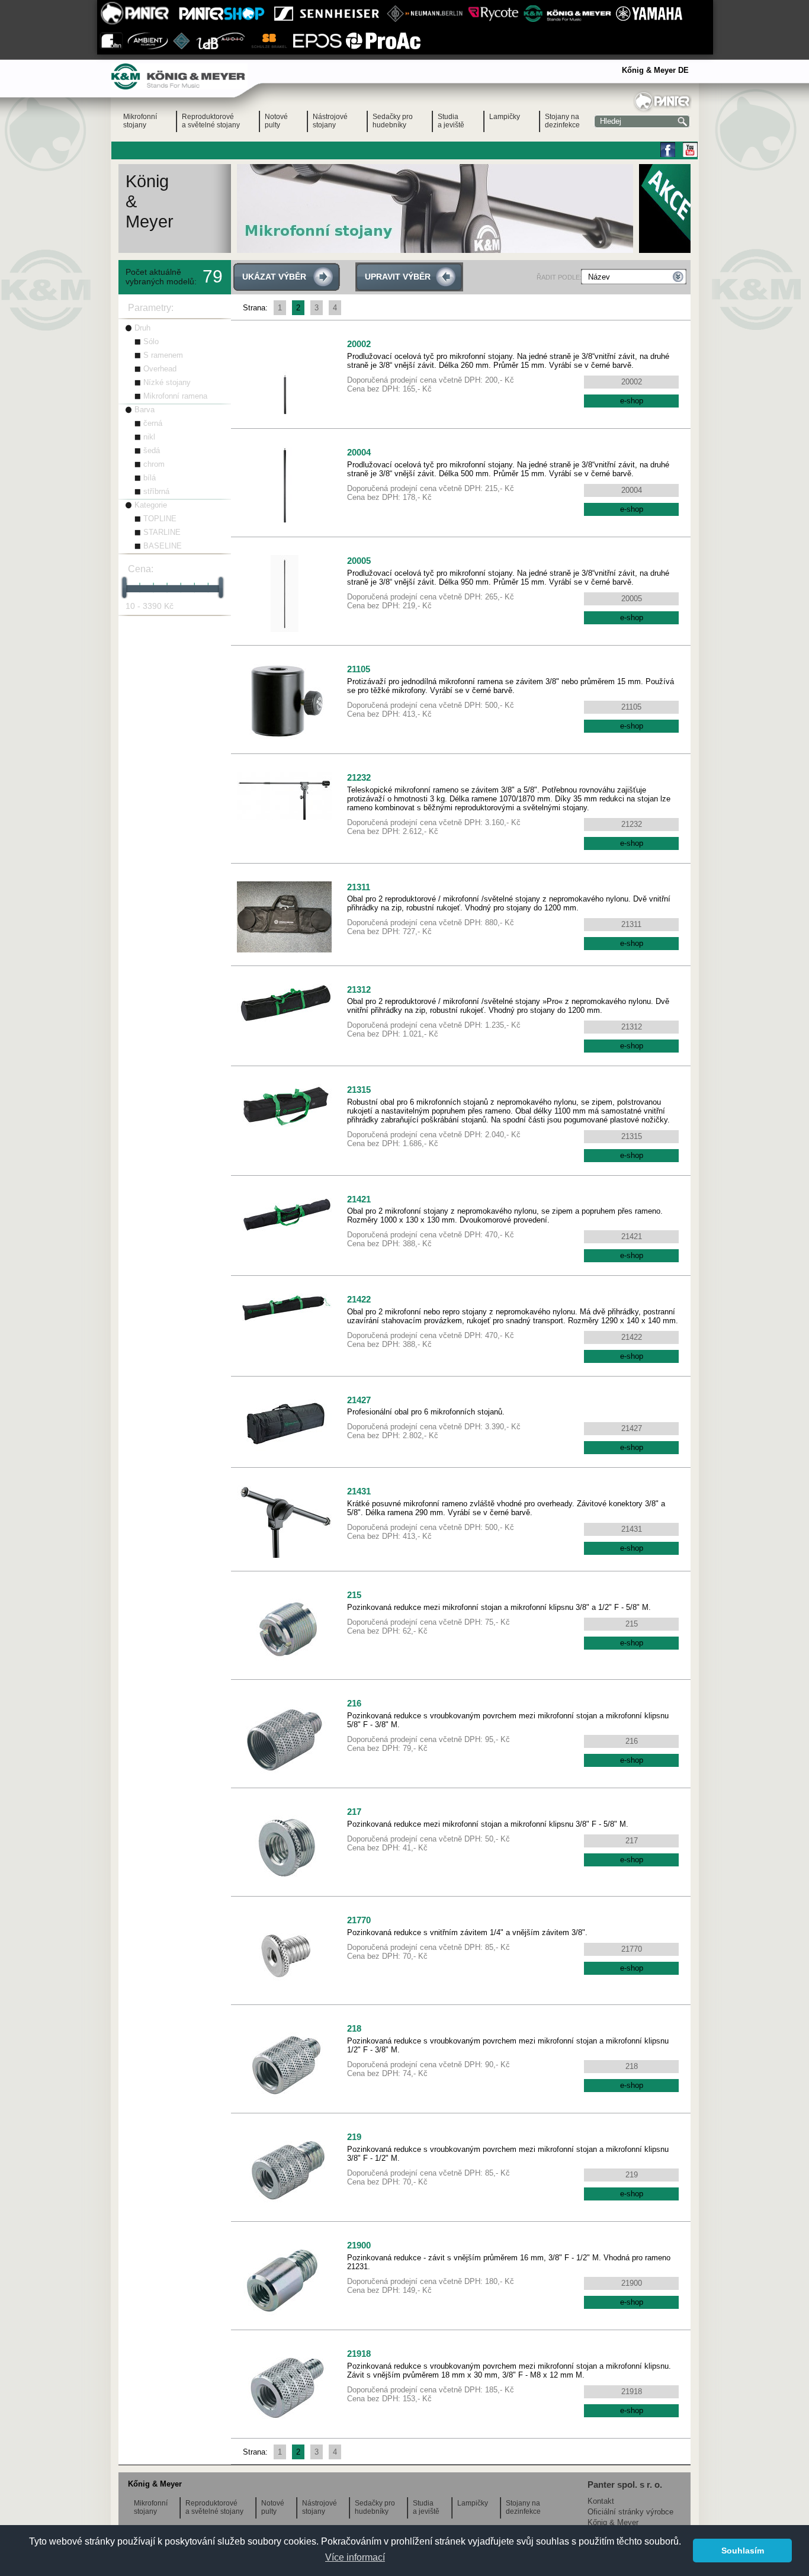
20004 (359, 452)
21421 (359, 1199)
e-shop (632, 401)
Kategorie (151, 505)
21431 (359, 1491)
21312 (359, 989)
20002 (359, 344)
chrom (154, 464)
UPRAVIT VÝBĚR (398, 277)
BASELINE (163, 546)
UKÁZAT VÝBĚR (274, 277)
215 (354, 1595)
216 (354, 1703)
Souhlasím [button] (743, 2551)
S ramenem (163, 355)
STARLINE (162, 532)
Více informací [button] (355, 2557)
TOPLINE (160, 519)
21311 (359, 887)
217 (354, 1812)
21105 (359, 669)
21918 (359, 2354)
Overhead (160, 369)
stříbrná (156, 491)
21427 (359, 1400)
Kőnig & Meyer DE (655, 70)
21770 (359, 1920)
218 (354, 2028)
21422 (359, 1299)
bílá (150, 478)
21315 (359, 1090)
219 (354, 2137)
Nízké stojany (167, 382)
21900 (359, 2245)
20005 (359, 561)
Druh (142, 328)
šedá (152, 450)
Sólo (151, 341)
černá (153, 423)
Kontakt (601, 2501)
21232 (359, 777)
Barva (145, 410)
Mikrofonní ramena (175, 396)
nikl (149, 437)
